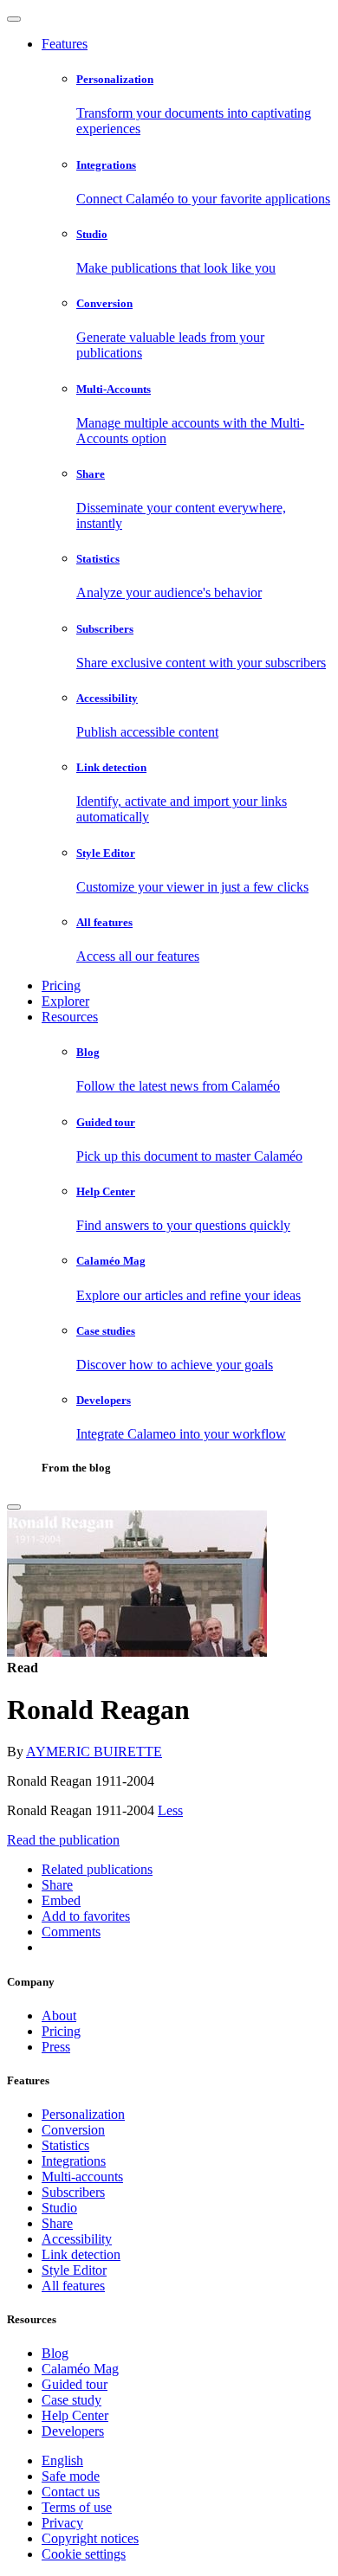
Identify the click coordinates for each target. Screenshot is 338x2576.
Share (57, 2223)
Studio (59, 2208)
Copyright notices (90, 2538)
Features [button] (65, 44)
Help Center (75, 2415)
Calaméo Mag (80, 2369)
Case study (71, 2400)
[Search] (14, 1507)
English (62, 2460)
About (59, 2016)
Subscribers (73, 2192)
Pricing (61, 985)
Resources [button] (70, 1017)
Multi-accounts (82, 2177)
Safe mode (71, 2476)
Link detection (81, 2254)
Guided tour (75, 2384)
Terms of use (77, 2507)
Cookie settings (84, 2554)
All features (73, 2286)
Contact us (71, 2492)
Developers (73, 2431)
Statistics (65, 2145)
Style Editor (74, 2270)
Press (56, 2047)
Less (170, 1810)
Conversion (73, 2130)
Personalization (83, 2114)
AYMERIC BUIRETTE (94, 1752)
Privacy (62, 2523)
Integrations (74, 2161)
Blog (55, 2353)
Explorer (65, 1001)
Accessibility (77, 2239)
